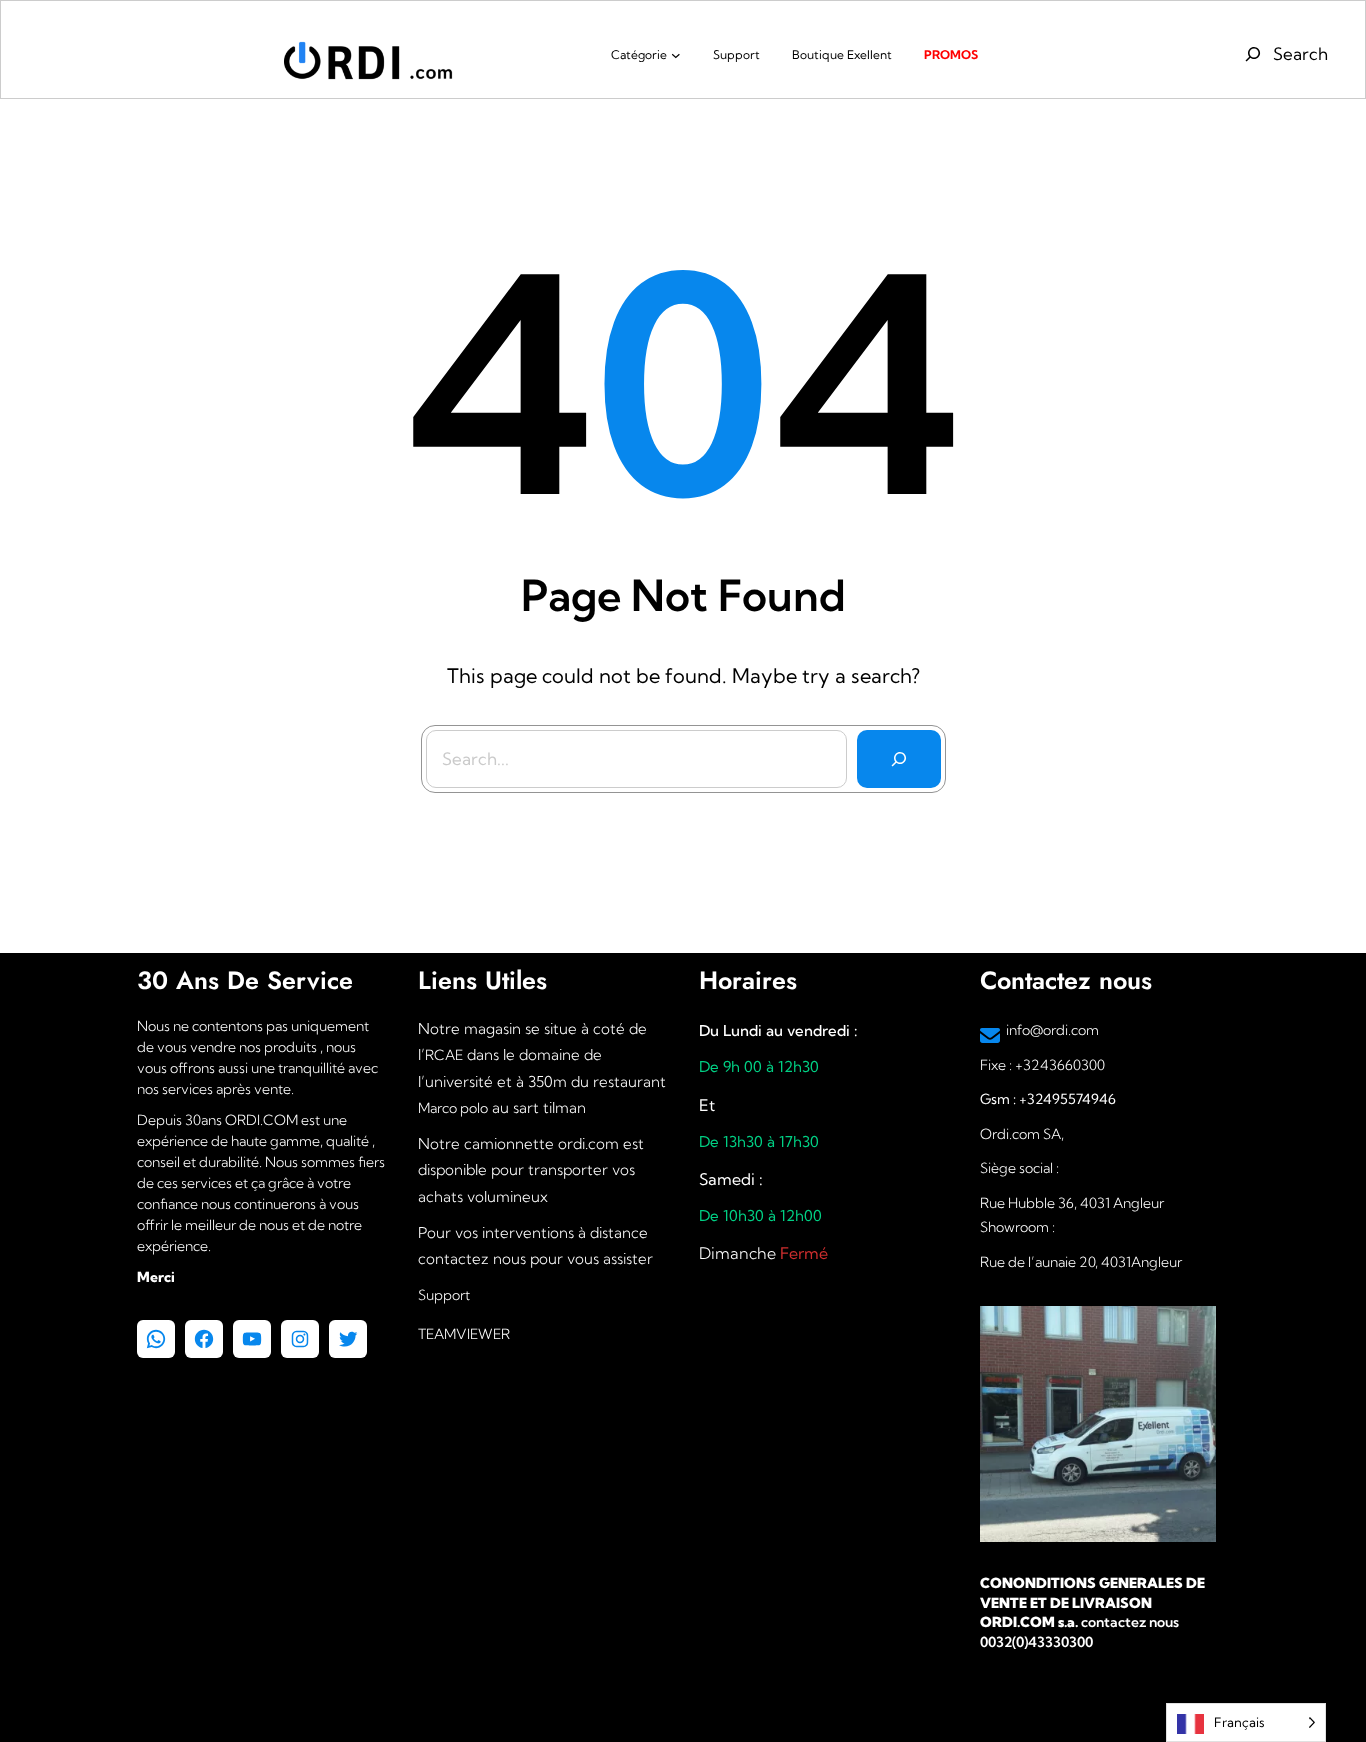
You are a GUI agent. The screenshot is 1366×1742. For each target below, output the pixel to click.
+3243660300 (1060, 1065)
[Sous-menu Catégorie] (676, 55)
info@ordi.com (1052, 1030)
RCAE (444, 1055)
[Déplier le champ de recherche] (1283, 54)
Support (444, 1295)
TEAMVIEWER (464, 1334)
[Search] (899, 759)
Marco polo (453, 1108)
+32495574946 (1066, 1099)
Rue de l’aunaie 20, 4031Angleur (1081, 1262)
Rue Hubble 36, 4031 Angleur (1072, 1203)
